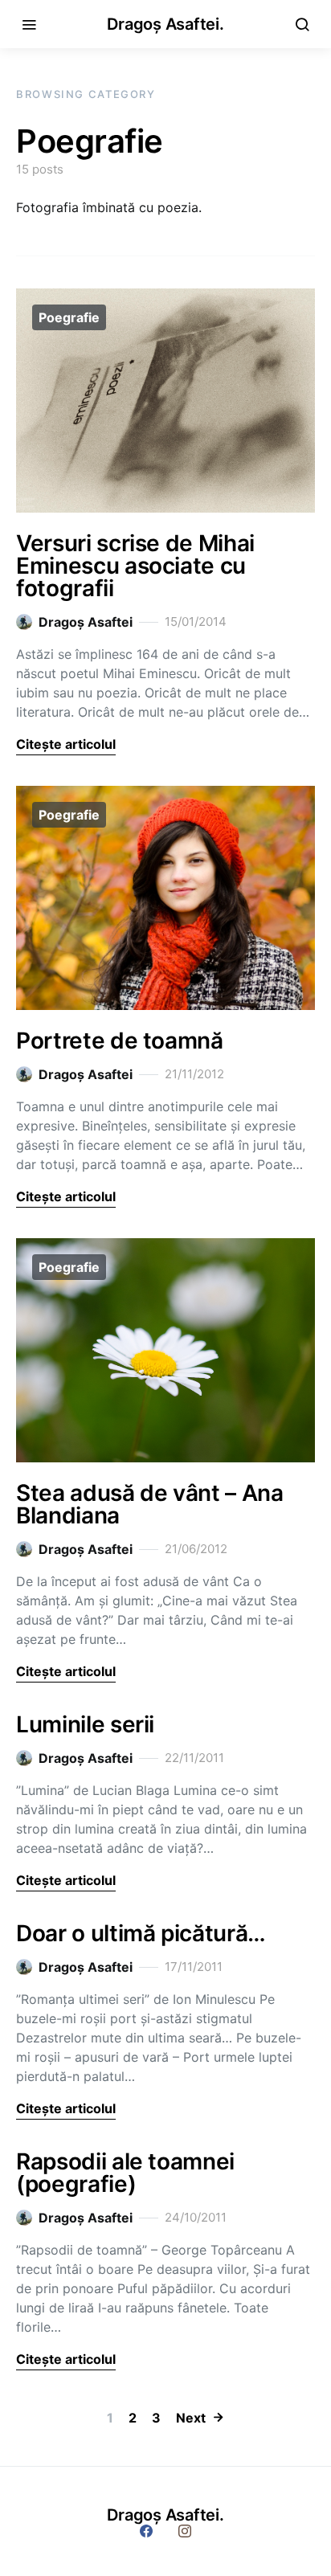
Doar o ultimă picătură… (141, 1933)
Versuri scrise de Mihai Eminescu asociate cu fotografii (135, 566)
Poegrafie (69, 317)
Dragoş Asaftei (86, 622)
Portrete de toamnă (120, 1041)
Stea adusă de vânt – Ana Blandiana (150, 1504)
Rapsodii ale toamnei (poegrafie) (125, 2173)
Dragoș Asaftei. (165, 24)
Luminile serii (85, 1724)
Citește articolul (66, 744)
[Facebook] (146, 2531)
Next (191, 2418)
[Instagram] (185, 2531)
